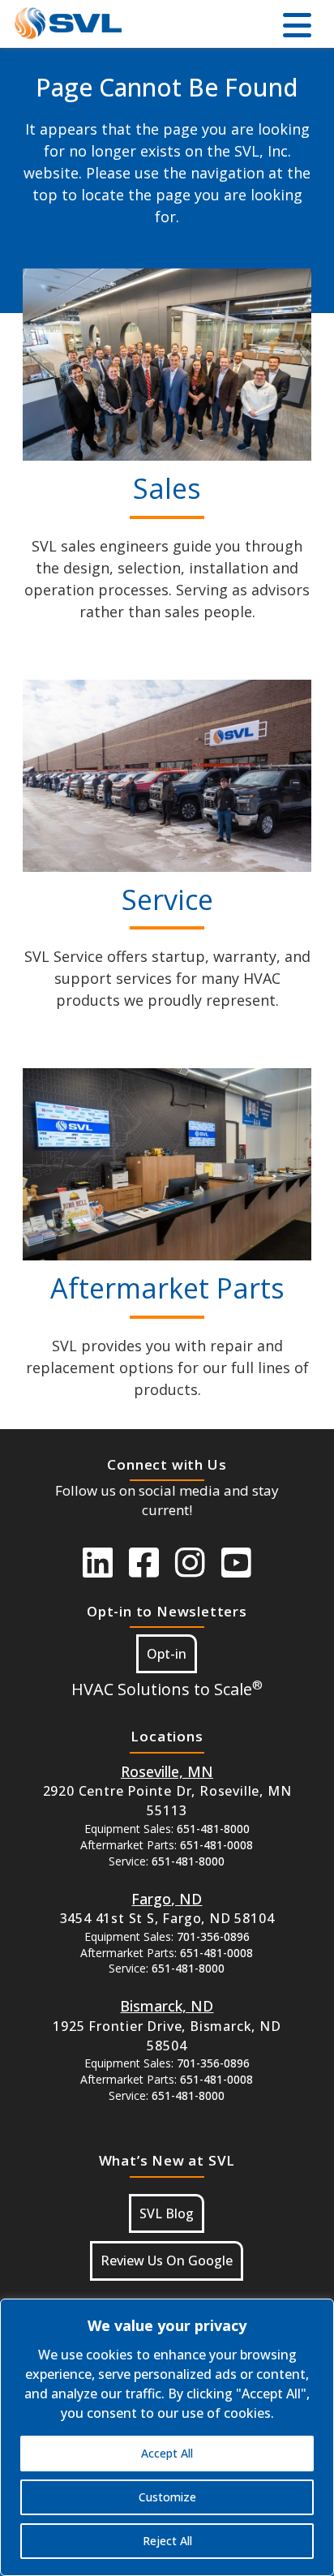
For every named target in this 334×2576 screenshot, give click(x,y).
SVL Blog (167, 2213)
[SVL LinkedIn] (98, 1562)
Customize (167, 2497)
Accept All (167, 2453)
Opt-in (167, 1654)
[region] (167, 2437)
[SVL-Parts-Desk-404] (167, 1164)
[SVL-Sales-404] (167, 365)
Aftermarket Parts (167, 1288)
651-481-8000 (213, 1829)
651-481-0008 (216, 1845)
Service (167, 899)
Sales (167, 488)
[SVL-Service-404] (167, 776)
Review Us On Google (167, 2260)
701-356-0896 (213, 1936)
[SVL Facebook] (144, 1562)
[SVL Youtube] (236, 1562)
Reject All (167, 2541)
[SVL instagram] (190, 1562)
